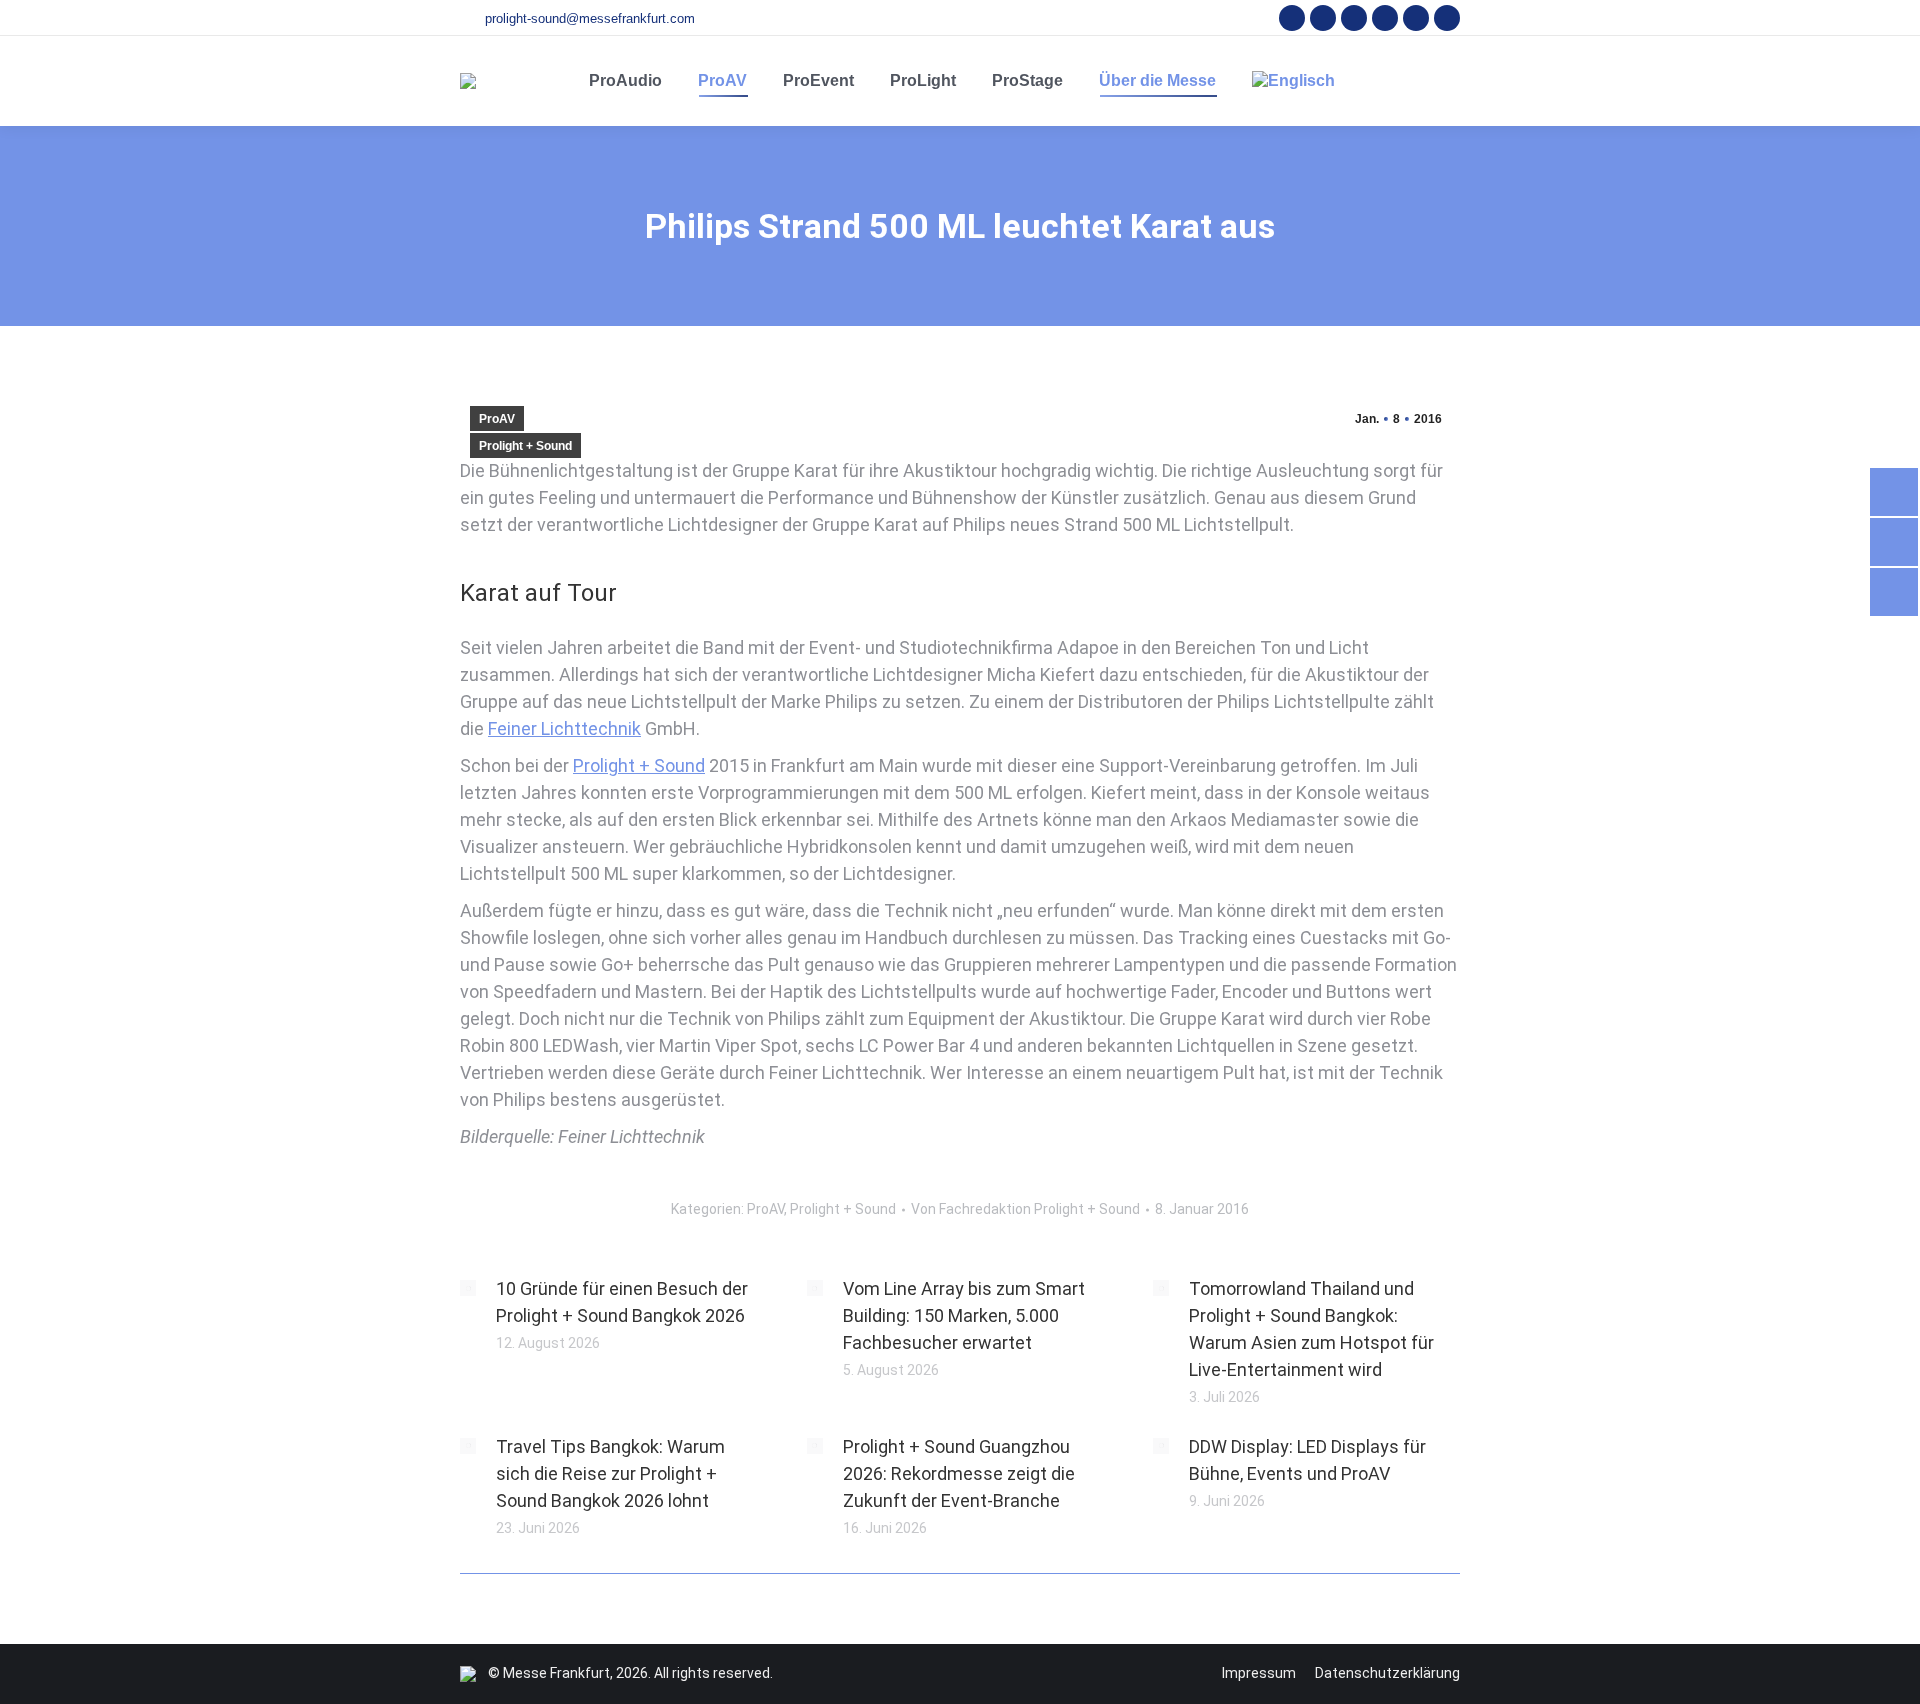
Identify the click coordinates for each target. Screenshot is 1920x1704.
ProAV (497, 419)
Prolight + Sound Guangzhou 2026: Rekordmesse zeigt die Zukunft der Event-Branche (959, 1473)
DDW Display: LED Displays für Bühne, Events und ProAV (1307, 1460)
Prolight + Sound (525, 446)
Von (1025, 1209)
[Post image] (468, 1288)
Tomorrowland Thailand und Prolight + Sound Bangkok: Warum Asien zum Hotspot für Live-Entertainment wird (1311, 1329)
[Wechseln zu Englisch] (1293, 81)
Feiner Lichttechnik (564, 728)
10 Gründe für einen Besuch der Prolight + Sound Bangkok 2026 (622, 1302)
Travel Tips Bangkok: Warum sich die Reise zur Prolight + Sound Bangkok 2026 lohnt (610, 1473)
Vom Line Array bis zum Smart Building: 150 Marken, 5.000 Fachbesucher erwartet (964, 1315)
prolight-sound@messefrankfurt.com (590, 18)
